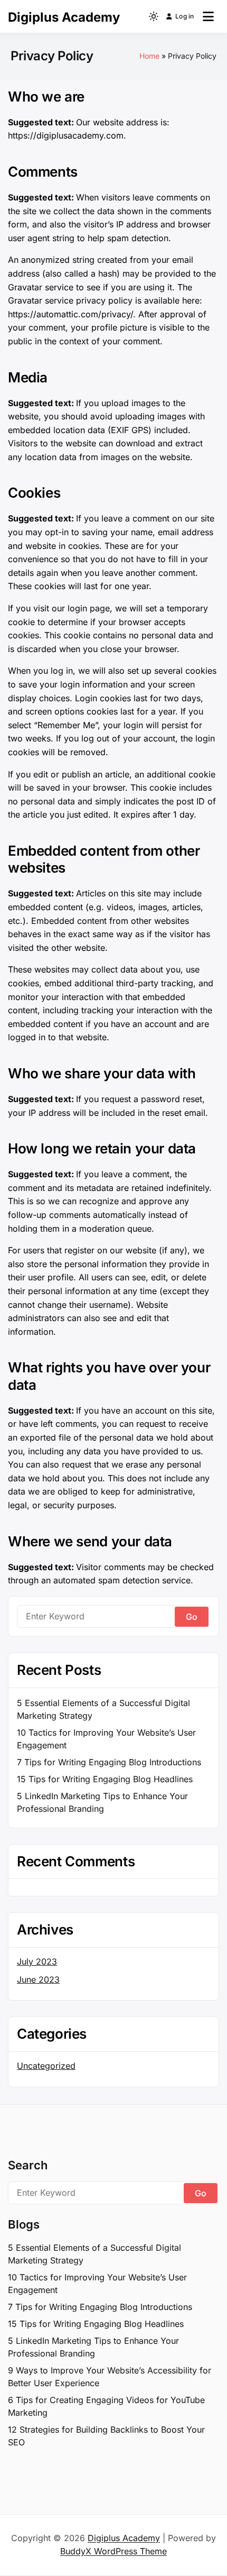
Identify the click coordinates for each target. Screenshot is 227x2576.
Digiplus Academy (64, 17)
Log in (185, 16)
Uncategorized (46, 2066)
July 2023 (37, 1961)
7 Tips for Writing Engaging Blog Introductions (109, 1762)
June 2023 (38, 1979)
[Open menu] (208, 16)
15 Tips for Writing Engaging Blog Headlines (105, 1779)
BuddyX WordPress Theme (113, 2551)
